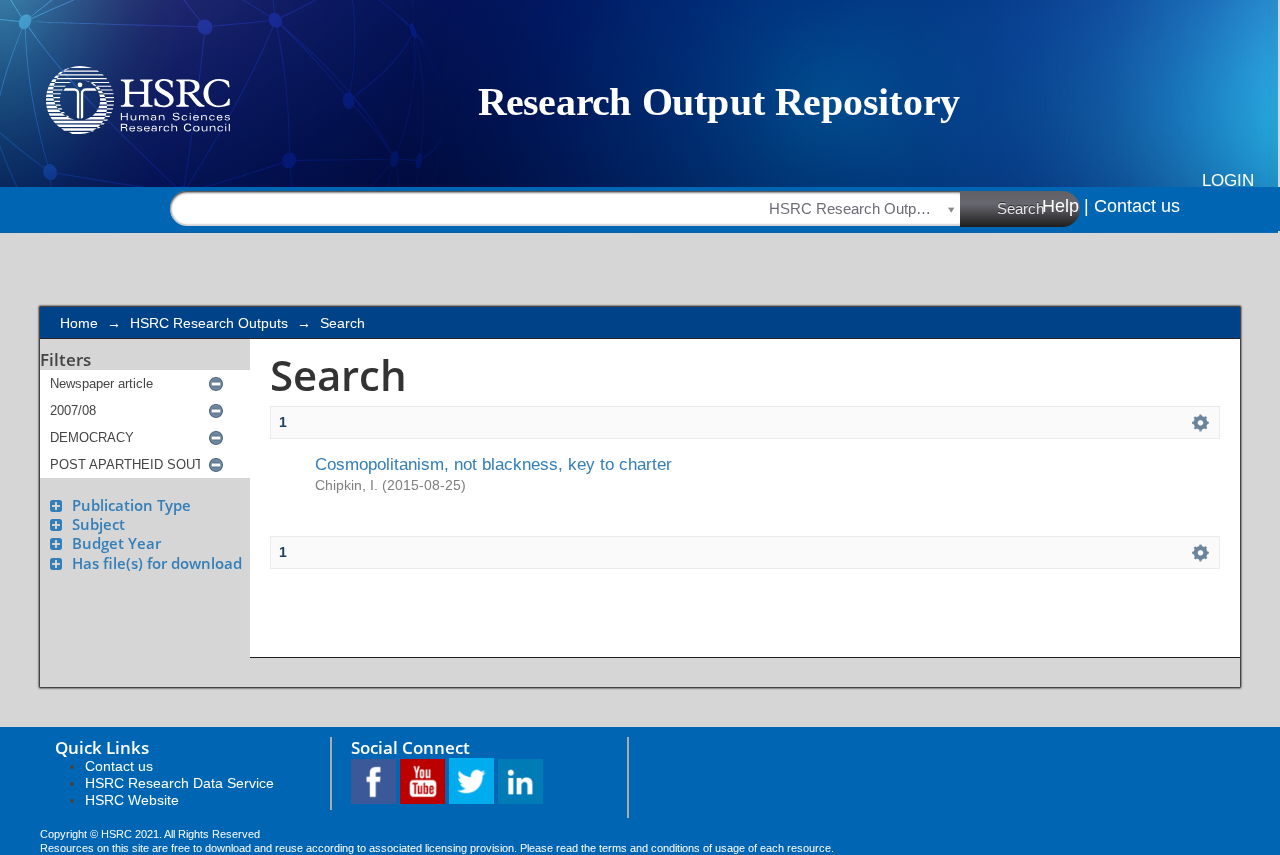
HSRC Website (132, 800)
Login (1228, 180)
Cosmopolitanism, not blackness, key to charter (493, 464)
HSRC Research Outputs (209, 323)
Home (79, 323)
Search (1020, 208)
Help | (1065, 206)
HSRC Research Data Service (179, 783)
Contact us (1137, 206)
